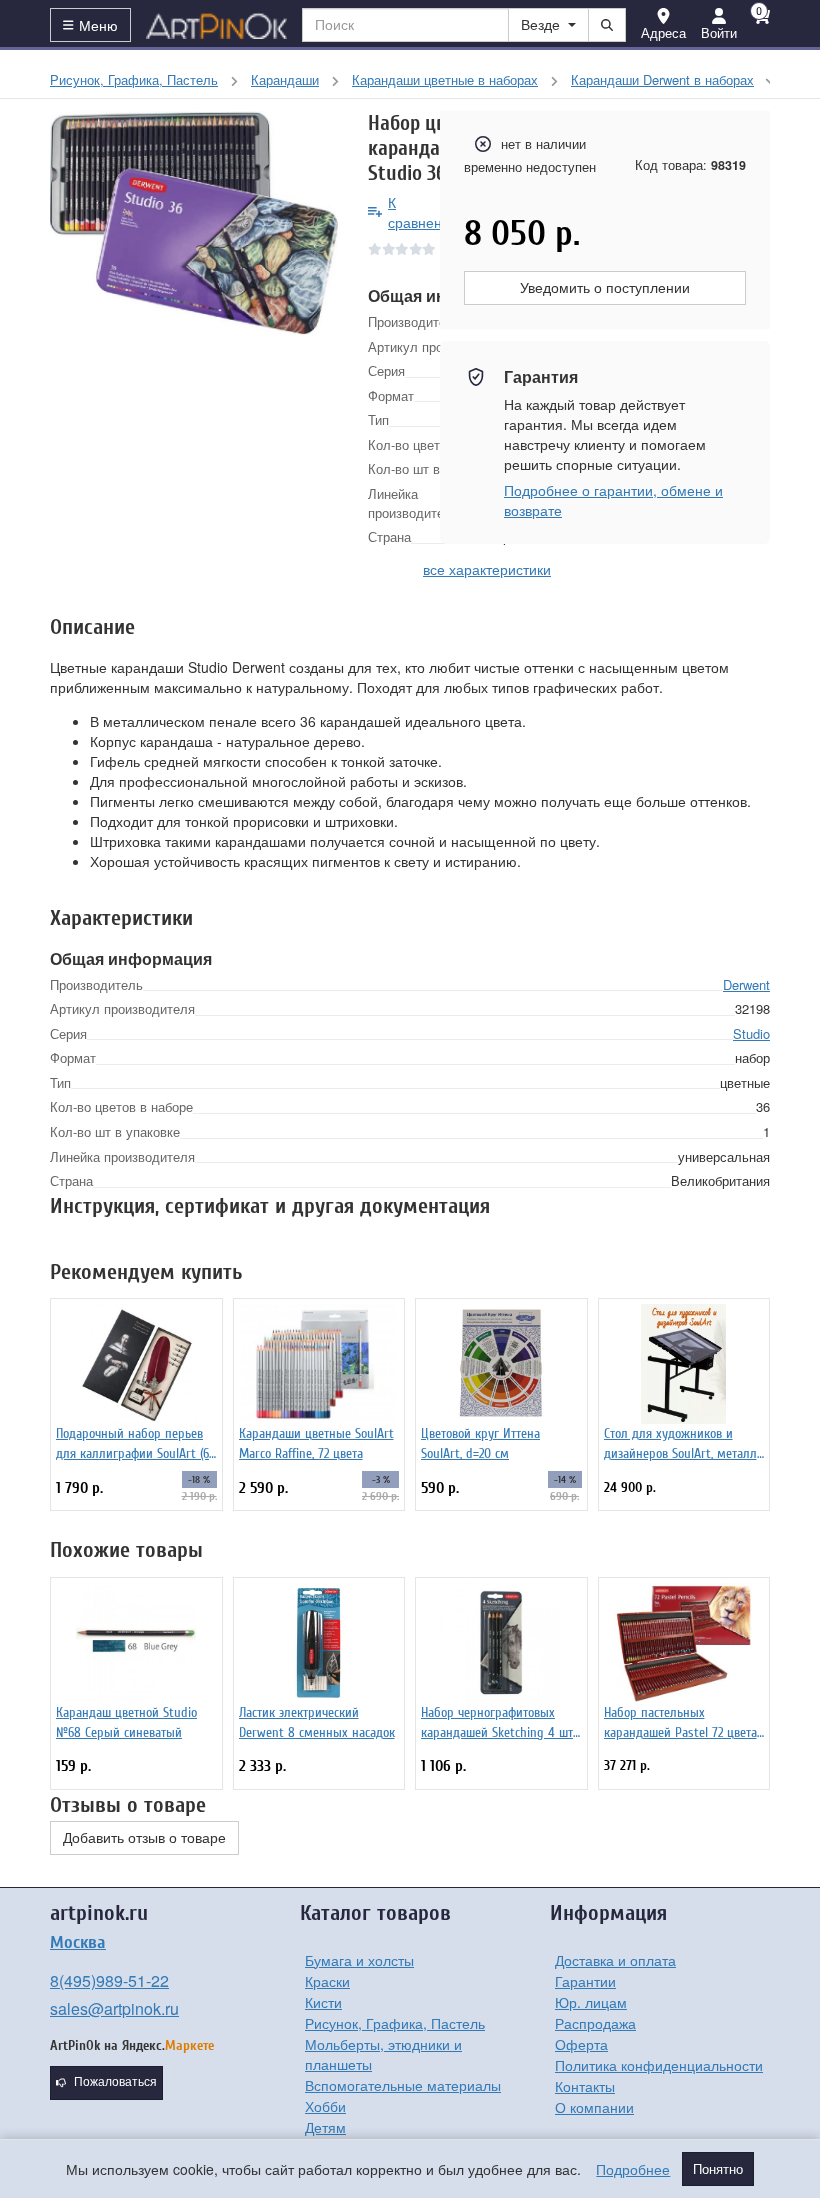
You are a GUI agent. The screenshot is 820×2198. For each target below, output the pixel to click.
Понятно (718, 2169)
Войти (719, 32)
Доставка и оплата (615, 1960)
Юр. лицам (591, 2002)
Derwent (746, 984)
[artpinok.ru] (217, 25)
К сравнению (424, 212)
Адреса (663, 32)
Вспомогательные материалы (403, 2085)
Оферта (581, 2044)
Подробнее (633, 2169)
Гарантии (585, 1981)
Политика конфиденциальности (659, 2065)
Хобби (325, 2106)
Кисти (323, 2002)
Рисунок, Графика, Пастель (395, 2023)
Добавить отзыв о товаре (144, 1838)
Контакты (585, 2086)
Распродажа (595, 2023)
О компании (594, 2107)
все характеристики (487, 569)
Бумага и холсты (359, 1960)
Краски (327, 1981)
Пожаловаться (115, 2082)
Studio (751, 1033)
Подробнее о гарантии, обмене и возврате (613, 500)
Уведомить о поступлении (605, 288)
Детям (325, 2127)
